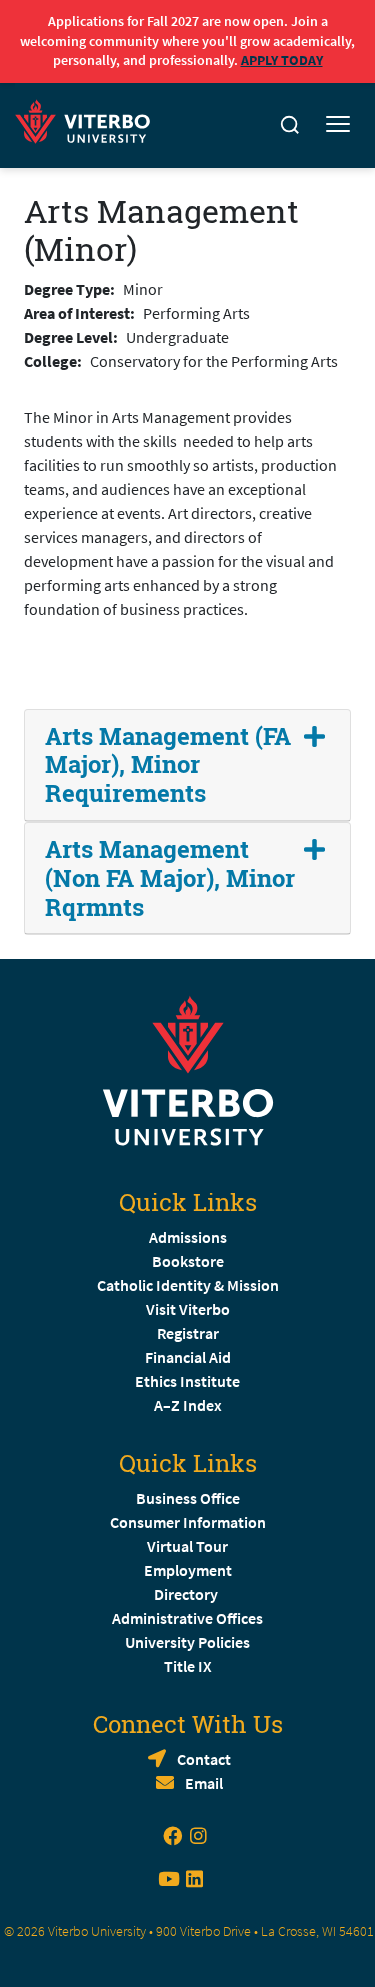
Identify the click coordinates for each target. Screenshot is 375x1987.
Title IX (188, 1666)
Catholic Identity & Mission (188, 1285)
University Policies (187, 1642)
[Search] (290, 125)
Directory (187, 1594)
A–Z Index (188, 1405)
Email (204, 1783)
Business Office (188, 1498)
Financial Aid (188, 1357)
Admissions (188, 1237)
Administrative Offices (187, 1618)
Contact (204, 1759)
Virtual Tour (187, 1546)
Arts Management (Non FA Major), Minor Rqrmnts (170, 878)
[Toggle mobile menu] (338, 125)
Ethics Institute (187, 1381)
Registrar (188, 1333)
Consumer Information (188, 1522)
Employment (188, 1570)
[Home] (88, 118)
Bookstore (188, 1261)
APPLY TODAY (282, 60)
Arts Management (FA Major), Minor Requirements (168, 765)
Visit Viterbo (188, 1309)
